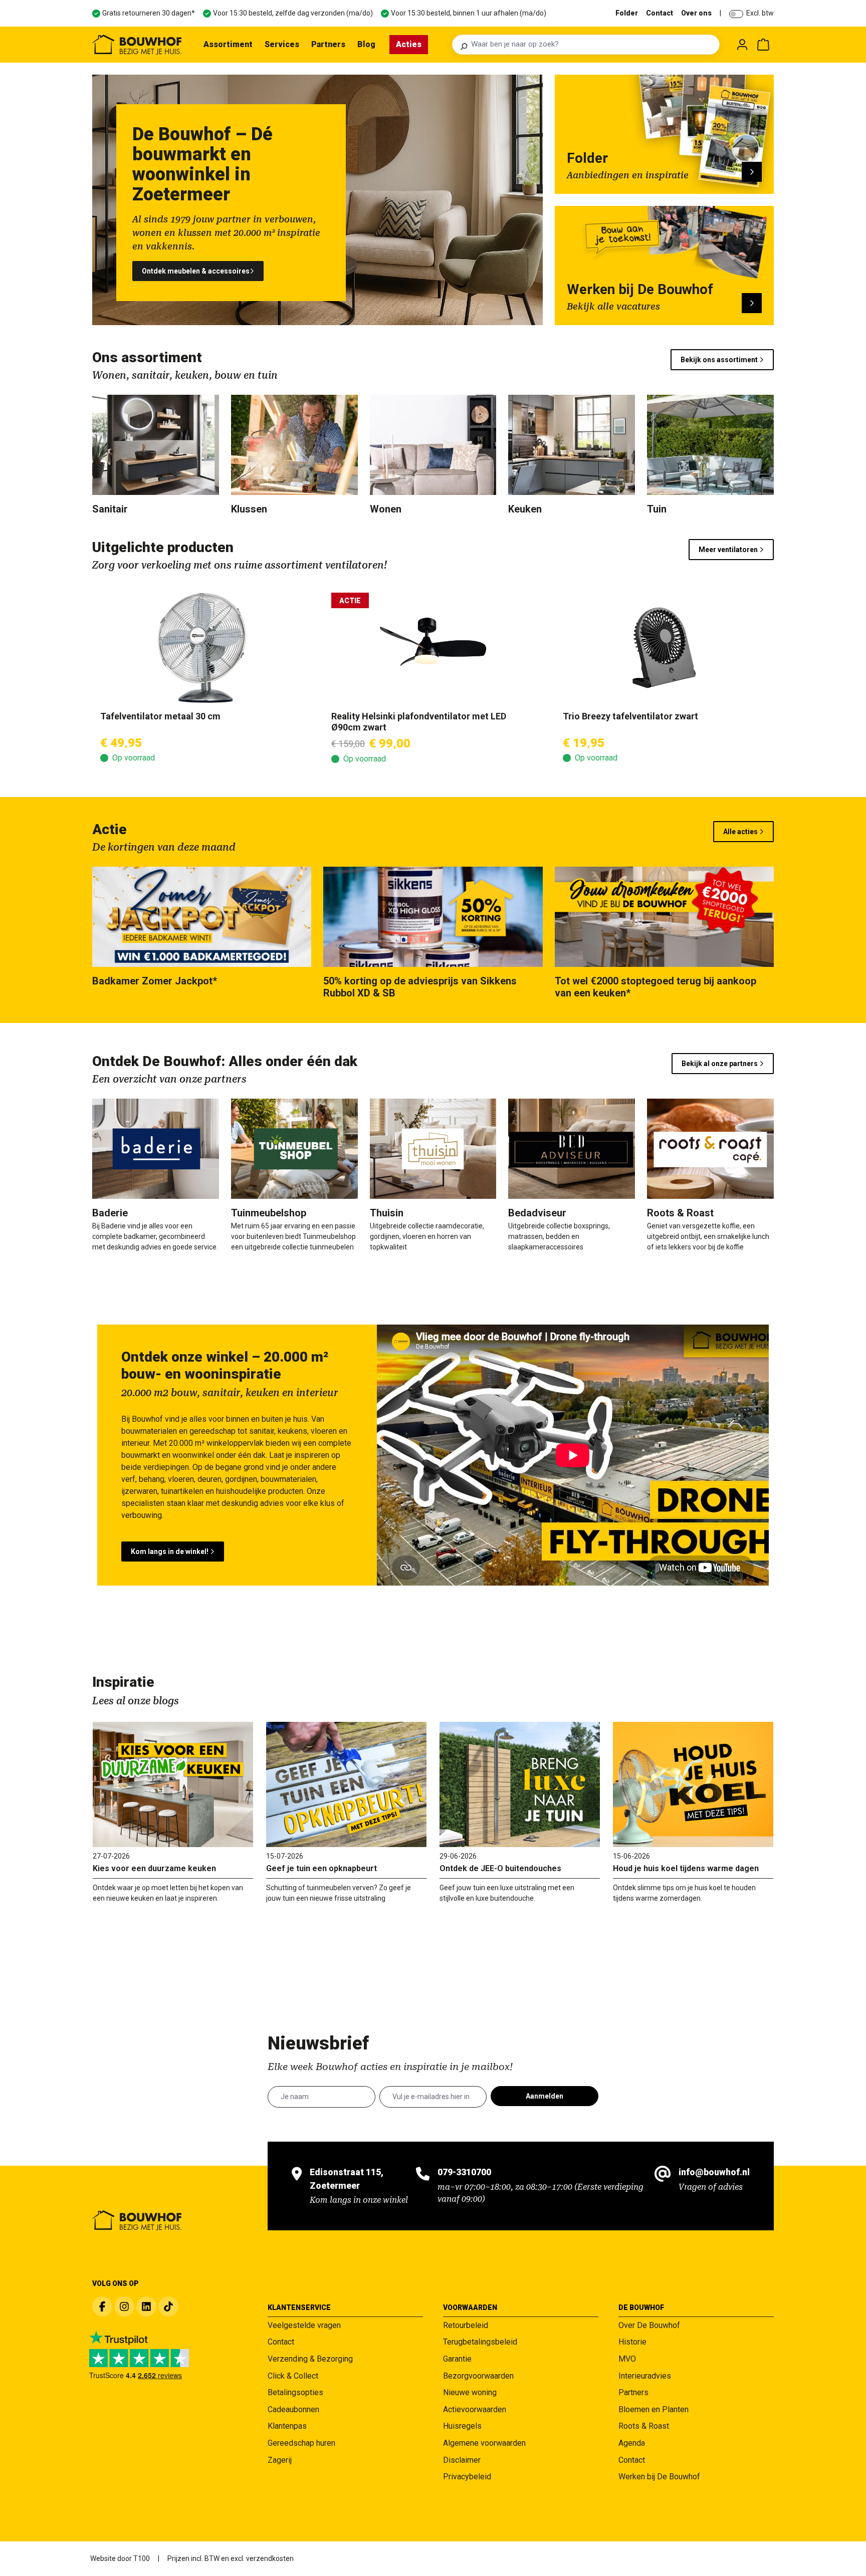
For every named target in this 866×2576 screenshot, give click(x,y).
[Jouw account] (742, 45)
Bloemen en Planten (654, 2409)
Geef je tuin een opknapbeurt (321, 1868)
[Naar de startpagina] (137, 45)
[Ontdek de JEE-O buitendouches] (520, 1784)
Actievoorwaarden (475, 2409)
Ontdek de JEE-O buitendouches (500, 1868)
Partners (633, 2392)
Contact (660, 13)
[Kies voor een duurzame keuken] (173, 1784)
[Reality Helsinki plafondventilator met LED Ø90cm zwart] (433, 648)
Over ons (696, 13)
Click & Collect (293, 2376)
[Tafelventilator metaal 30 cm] (202, 648)
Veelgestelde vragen (304, 2325)
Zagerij (280, 2460)
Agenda (632, 2443)
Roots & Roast (644, 2426)
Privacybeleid (467, 2477)
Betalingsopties (295, 2392)
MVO (627, 2359)
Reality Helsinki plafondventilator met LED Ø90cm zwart (419, 722)
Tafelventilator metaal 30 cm (160, 716)
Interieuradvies (645, 2376)
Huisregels (462, 2426)
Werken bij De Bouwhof (659, 2477)
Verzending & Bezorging (310, 2359)
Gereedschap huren (301, 2443)
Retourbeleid (466, 2325)
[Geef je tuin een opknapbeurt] (346, 1784)
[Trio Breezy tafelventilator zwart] (664, 648)
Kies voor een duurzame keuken (154, 1868)
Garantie (457, 2359)
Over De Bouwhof (649, 2325)
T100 (142, 2558)
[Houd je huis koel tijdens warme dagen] (693, 1784)
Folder (627, 13)
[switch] (736, 14)
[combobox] (592, 45)
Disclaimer (462, 2460)
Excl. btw (760, 13)
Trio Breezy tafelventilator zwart (630, 716)
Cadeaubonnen (293, 2409)
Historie (632, 2342)
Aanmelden (545, 2096)
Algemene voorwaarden (484, 2443)
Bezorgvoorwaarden (478, 2376)
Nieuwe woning (470, 2392)
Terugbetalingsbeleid (480, 2342)
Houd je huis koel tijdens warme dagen (686, 1868)
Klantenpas (287, 2426)
